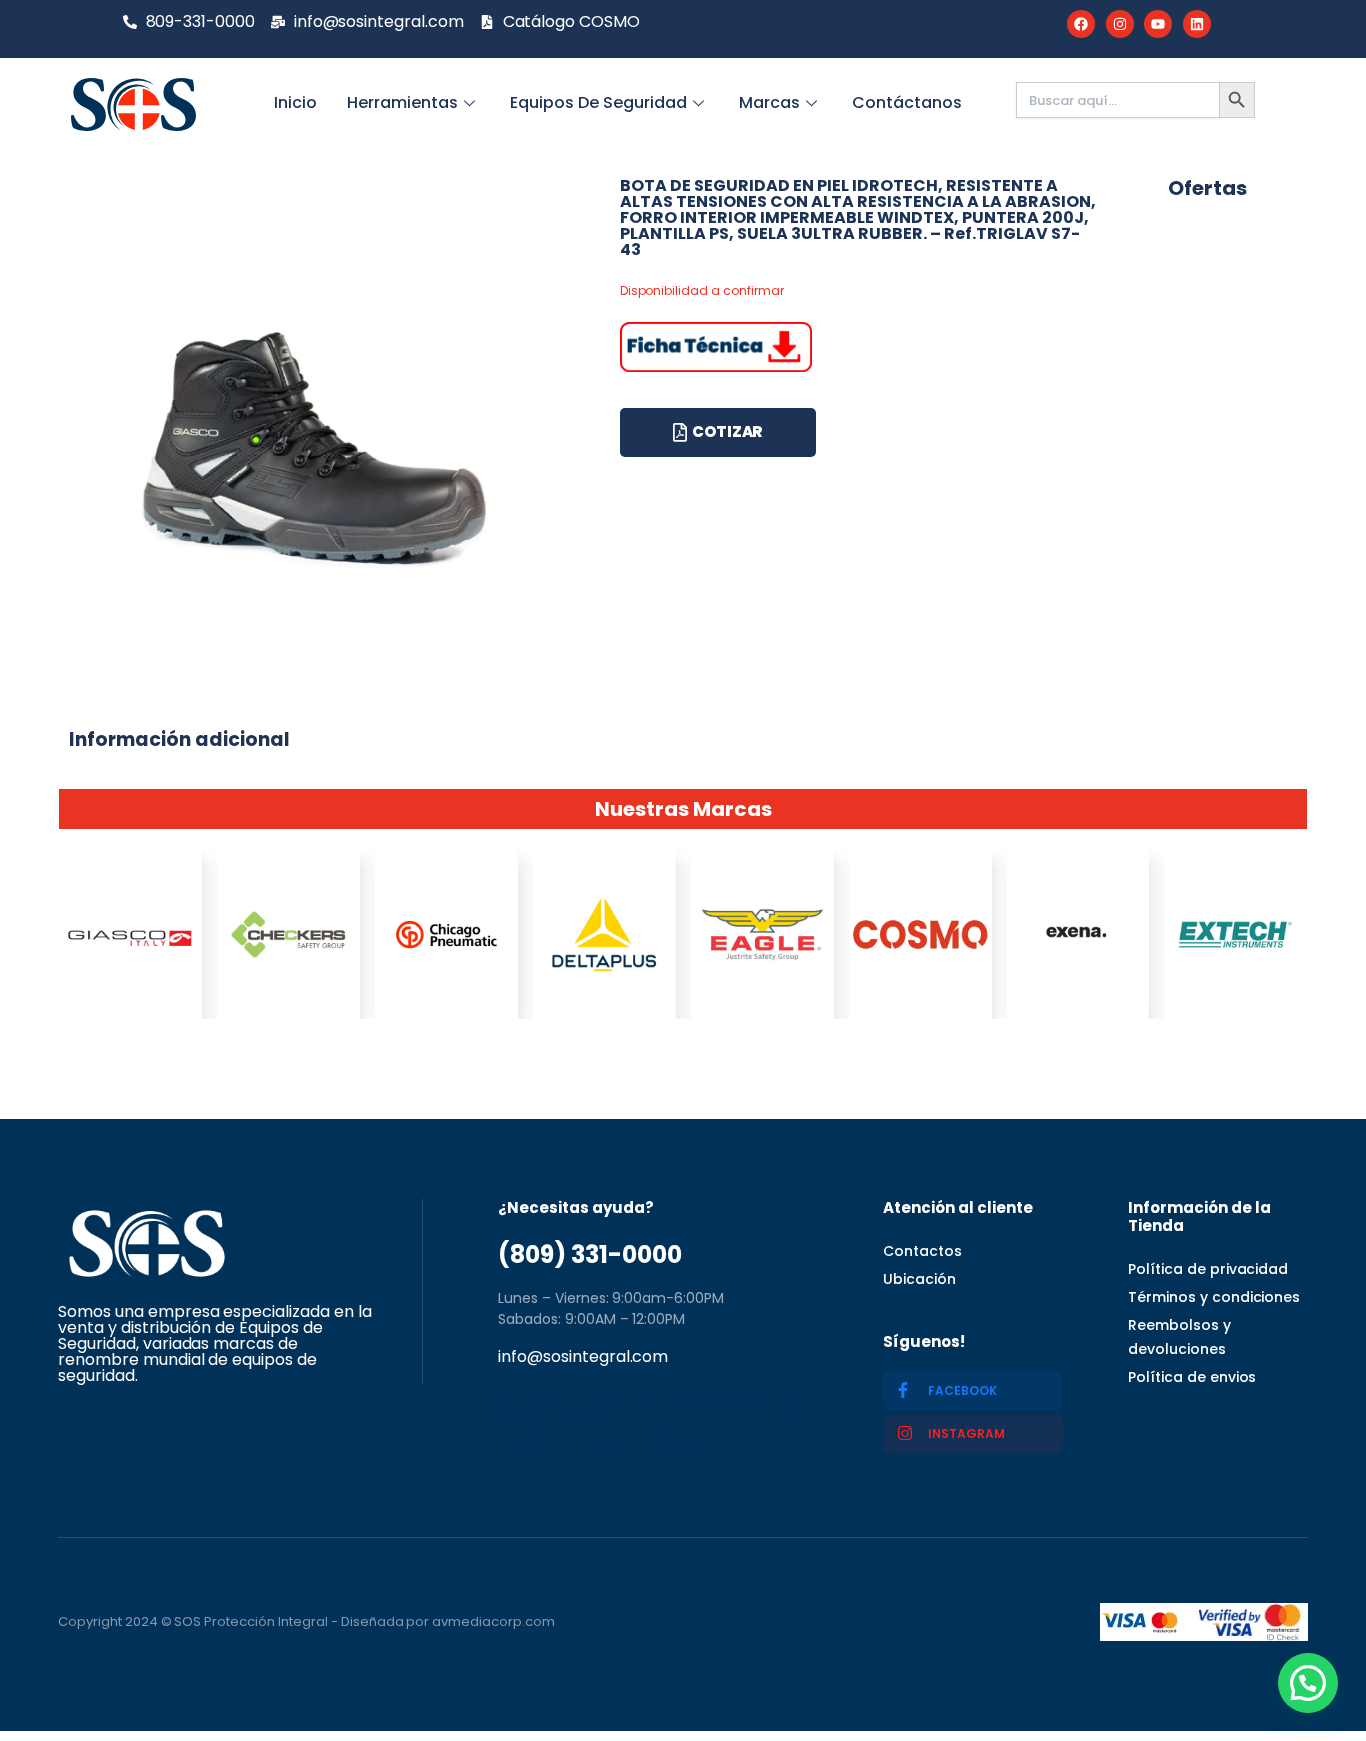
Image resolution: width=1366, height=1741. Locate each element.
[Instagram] (1120, 24)
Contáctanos (907, 102)
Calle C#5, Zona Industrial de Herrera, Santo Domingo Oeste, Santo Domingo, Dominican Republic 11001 (649, 1420)
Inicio (295, 102)
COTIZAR (727, 431)
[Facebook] (1081, 24)
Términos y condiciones (1214, 1297)
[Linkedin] (1197, 24)
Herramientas (402, 102)
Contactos (922, 1251)
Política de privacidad (1208, 1269)
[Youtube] (1158, 24)
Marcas (769, 102)
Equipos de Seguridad (598, 102)
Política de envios (1192, 1377)
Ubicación (919, 1279)
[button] (1308, 1683)
